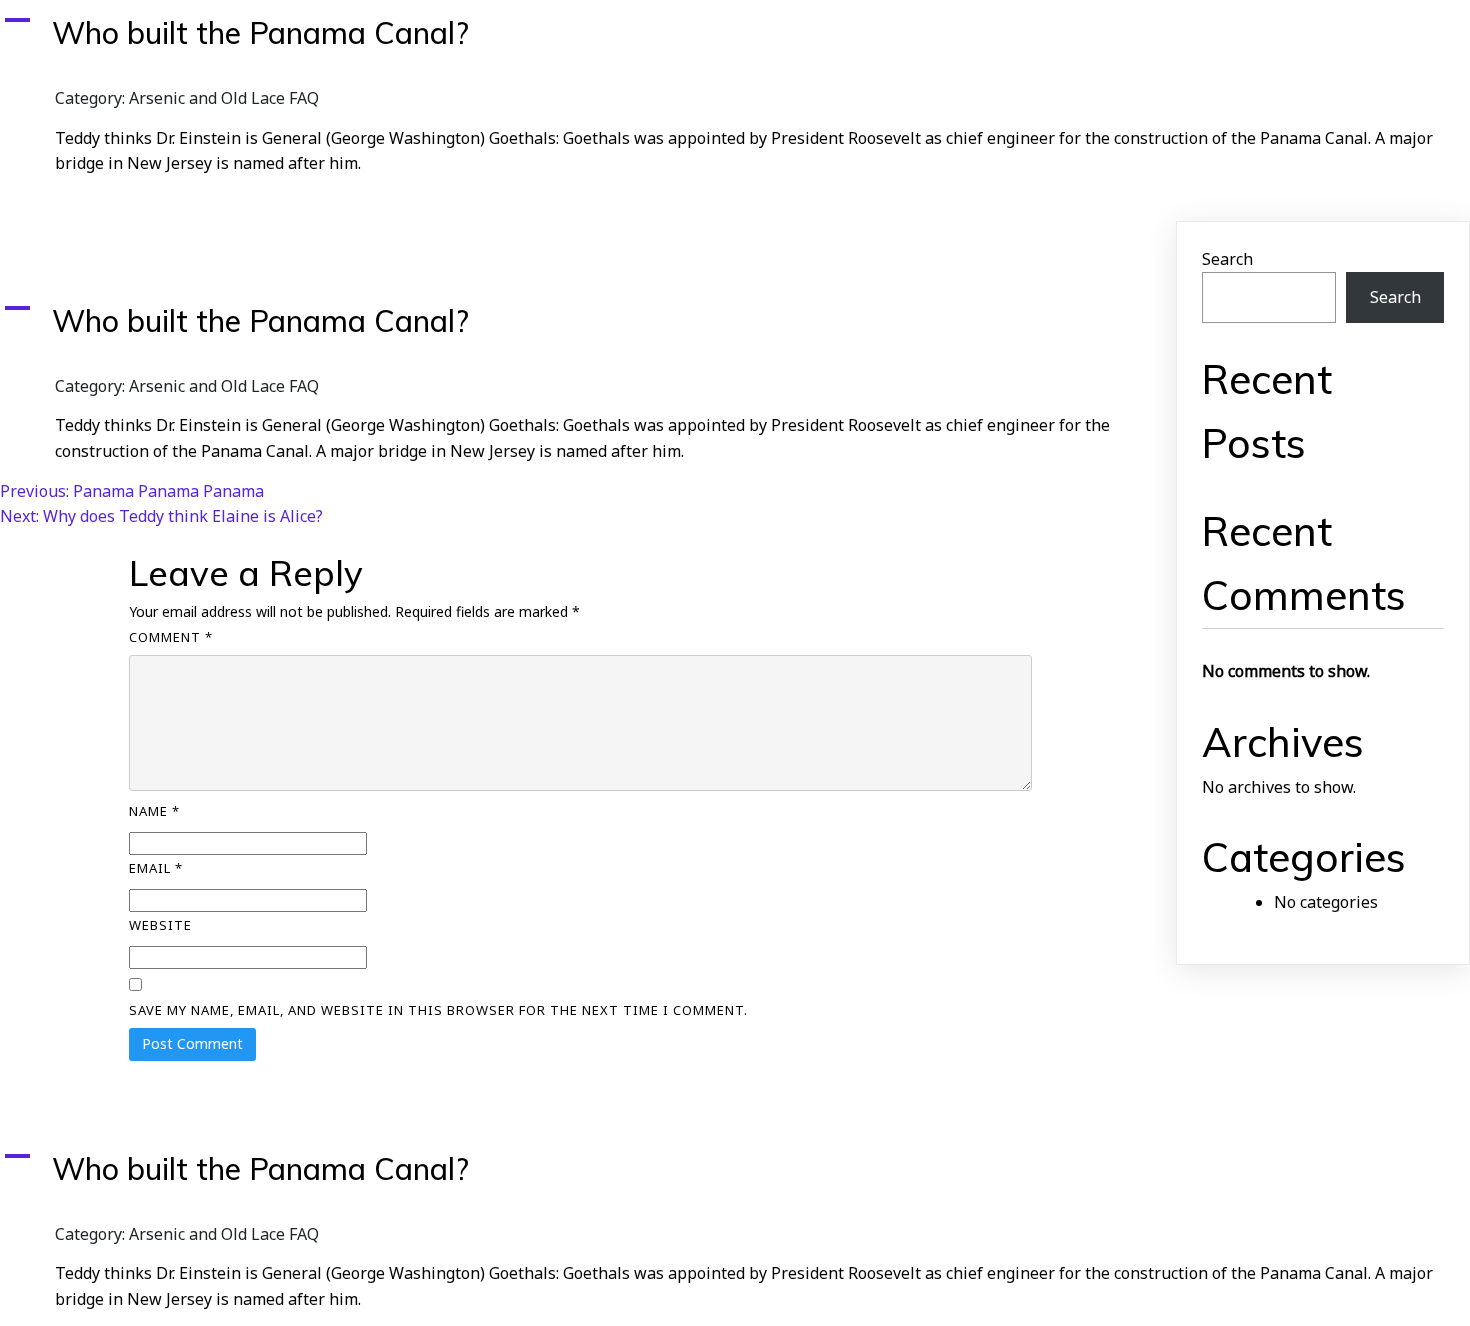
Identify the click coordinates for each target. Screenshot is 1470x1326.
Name (154, 811)
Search (1227, 259)
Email (156, 868)
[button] (735, 33)
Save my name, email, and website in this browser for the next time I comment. (438, 1010)
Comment (171, 637)
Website (160, 925)
